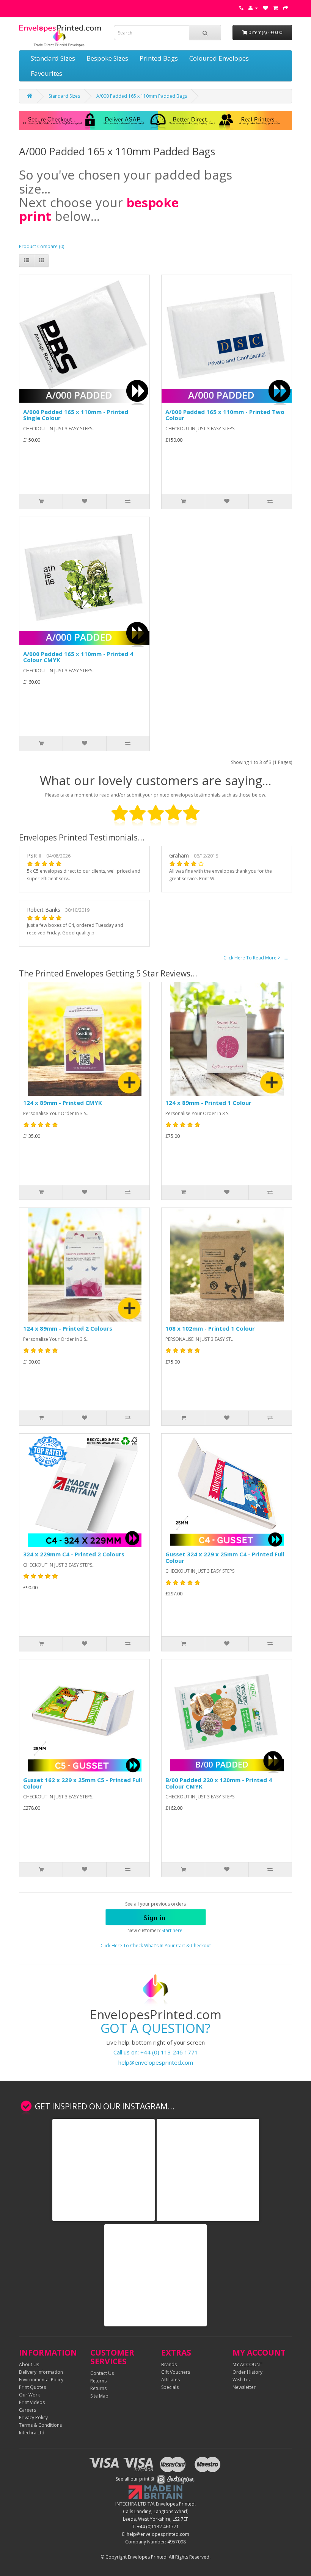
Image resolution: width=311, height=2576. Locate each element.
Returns (98, 2381)
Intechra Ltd (32, 2433)
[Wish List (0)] (265, 8)
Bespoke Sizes (107, 58)
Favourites (46, 73)
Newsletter (244, 2387)
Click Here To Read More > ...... (256, 958)
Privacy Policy (33, 2417)
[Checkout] (286, 8)
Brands (169, 2364)
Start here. (173, 1930)
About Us (29, 2364)
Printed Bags (159, 58)
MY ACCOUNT (247, 2364)
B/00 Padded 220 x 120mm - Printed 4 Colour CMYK (219, 1783)
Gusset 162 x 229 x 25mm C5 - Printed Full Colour (82, 1783)
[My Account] (253, 8)
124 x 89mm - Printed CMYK (63, 1103)
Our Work (29, 2395)
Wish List (242, 2380)
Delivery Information (41, 2372)
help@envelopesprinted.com (156, 2062)
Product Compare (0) (42, 246)
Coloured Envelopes (219, 58)
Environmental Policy (41, 2380)
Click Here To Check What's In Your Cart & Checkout (156, 1946)
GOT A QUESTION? (155, 2028)
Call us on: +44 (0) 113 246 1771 (156, 2052)
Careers (27, 2410)
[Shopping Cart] (276, 8)
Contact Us (102, 2373)
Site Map (99, 2396)
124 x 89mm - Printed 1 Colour (208, 1103)
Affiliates (170, 2380)
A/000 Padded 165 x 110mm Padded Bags (142, 96)
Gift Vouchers (176, 2372)
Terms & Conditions (40, 2425)
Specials (170, 2387)
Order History (247, 2372)
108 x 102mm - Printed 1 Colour (210, 1328)
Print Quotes (32, 2387)
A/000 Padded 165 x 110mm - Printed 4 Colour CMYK (78, 657)
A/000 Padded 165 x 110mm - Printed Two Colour (225, 415)
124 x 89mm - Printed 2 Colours (68, 1328)
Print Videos (32, 2402)
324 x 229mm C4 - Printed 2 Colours (74, 1554)
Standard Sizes (53, 58)
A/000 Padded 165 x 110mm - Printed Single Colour (76, 415)
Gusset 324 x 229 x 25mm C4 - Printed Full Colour (225, 1557)
